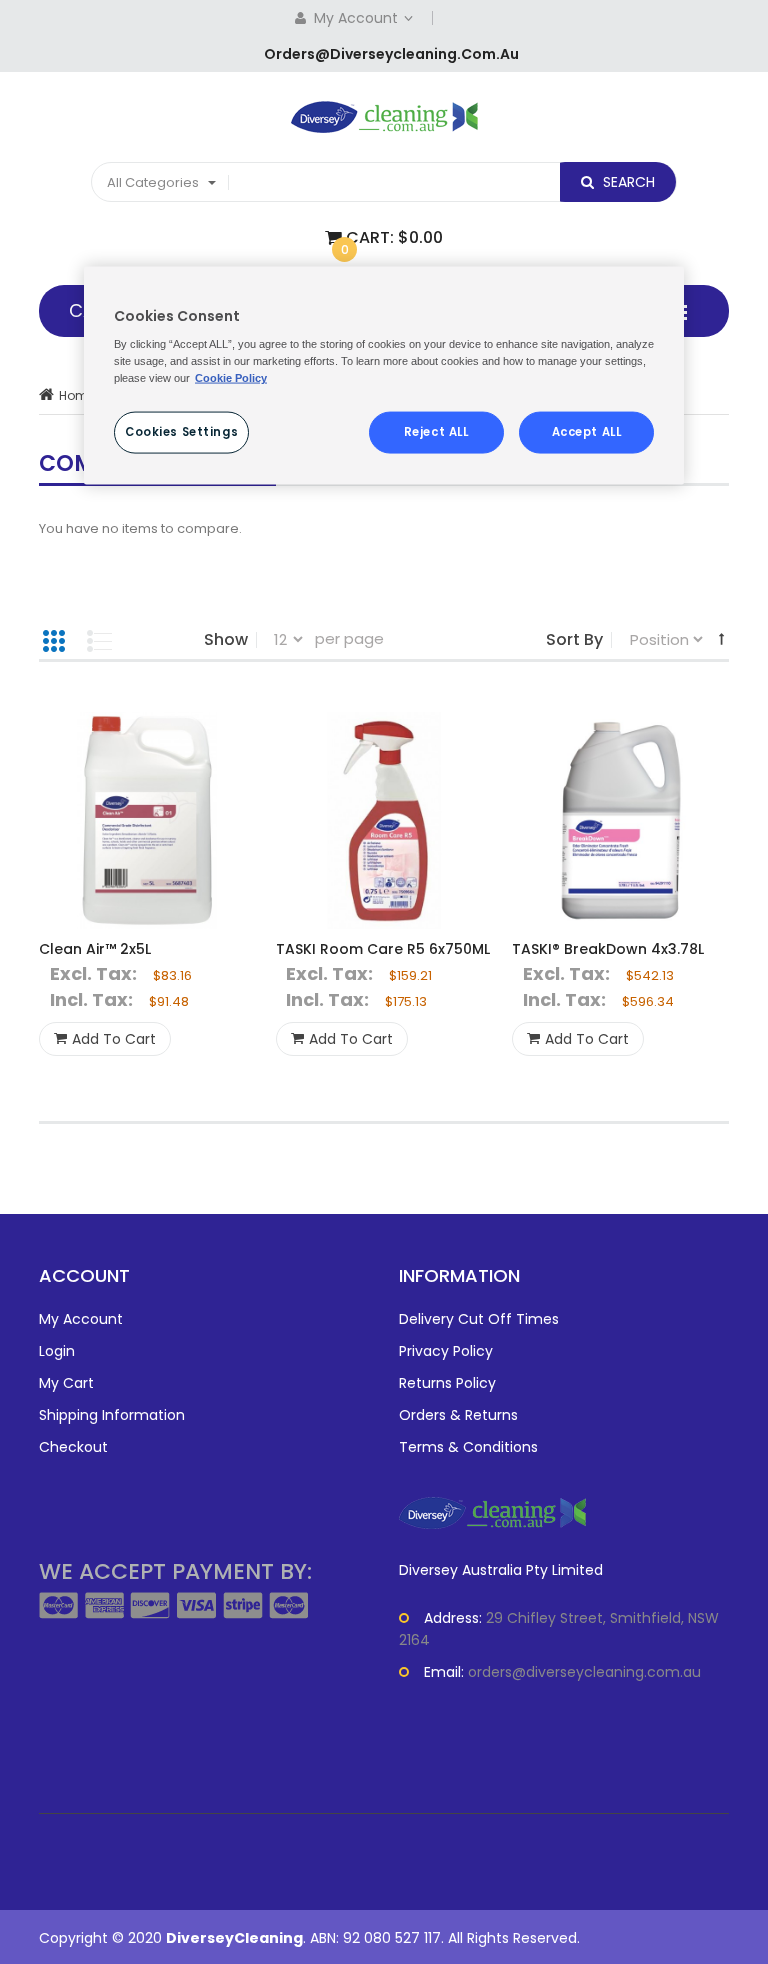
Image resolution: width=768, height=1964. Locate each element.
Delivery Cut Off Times (479, 1319)
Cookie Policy (231, 378)
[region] (384, 375)
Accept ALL (587, 432)
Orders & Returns (458, 1415)
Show (226, 640)
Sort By (574, 640)
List (99, 641)
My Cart (66, 1383)
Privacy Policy (446, 1351)
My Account (358, 18)
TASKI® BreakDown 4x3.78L (608, 949)
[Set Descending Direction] (721, 638)
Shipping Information (112, 1415)
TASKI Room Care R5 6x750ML (383, 949)
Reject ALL (436, 432)
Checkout (73, 1447)
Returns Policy (447, 1383)
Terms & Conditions (468, 1447)
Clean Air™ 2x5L (95, 949)
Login (57, 1351)
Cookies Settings (181, 432)
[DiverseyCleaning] (384, 117)
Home (77, 395)
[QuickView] (147, 821)
